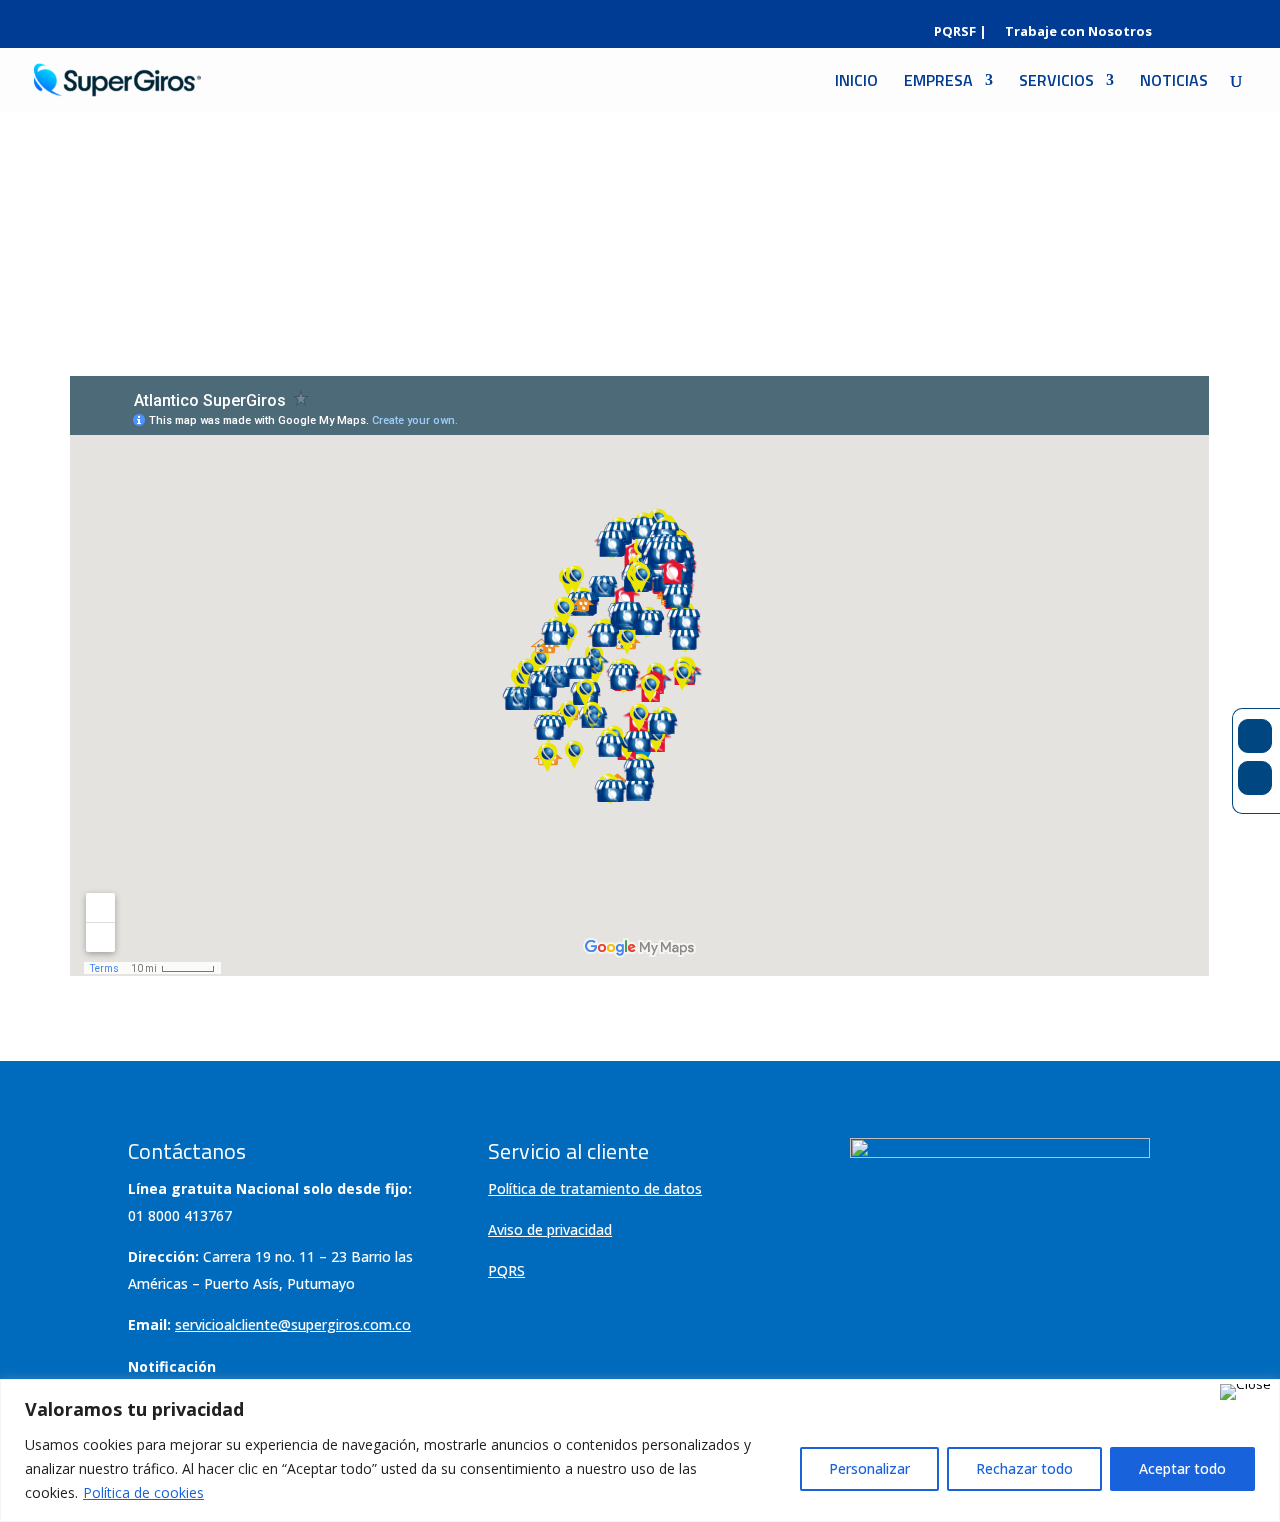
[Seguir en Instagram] (1255, 778)
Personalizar (869, 1468)
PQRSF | (960, 32)
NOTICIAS (1174, 82)
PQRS (506, 1270)
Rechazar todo (1024, 1468)
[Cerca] (1245, 1392)
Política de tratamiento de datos (595, 1188)
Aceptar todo (1182, 1468)
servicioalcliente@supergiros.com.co (293, 1324)
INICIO (856, 82)
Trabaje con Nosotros (1078, 32)
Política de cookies (143, 1492)
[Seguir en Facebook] (1255, 736)
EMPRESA (938, 82)
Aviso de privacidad (550, 1229)
